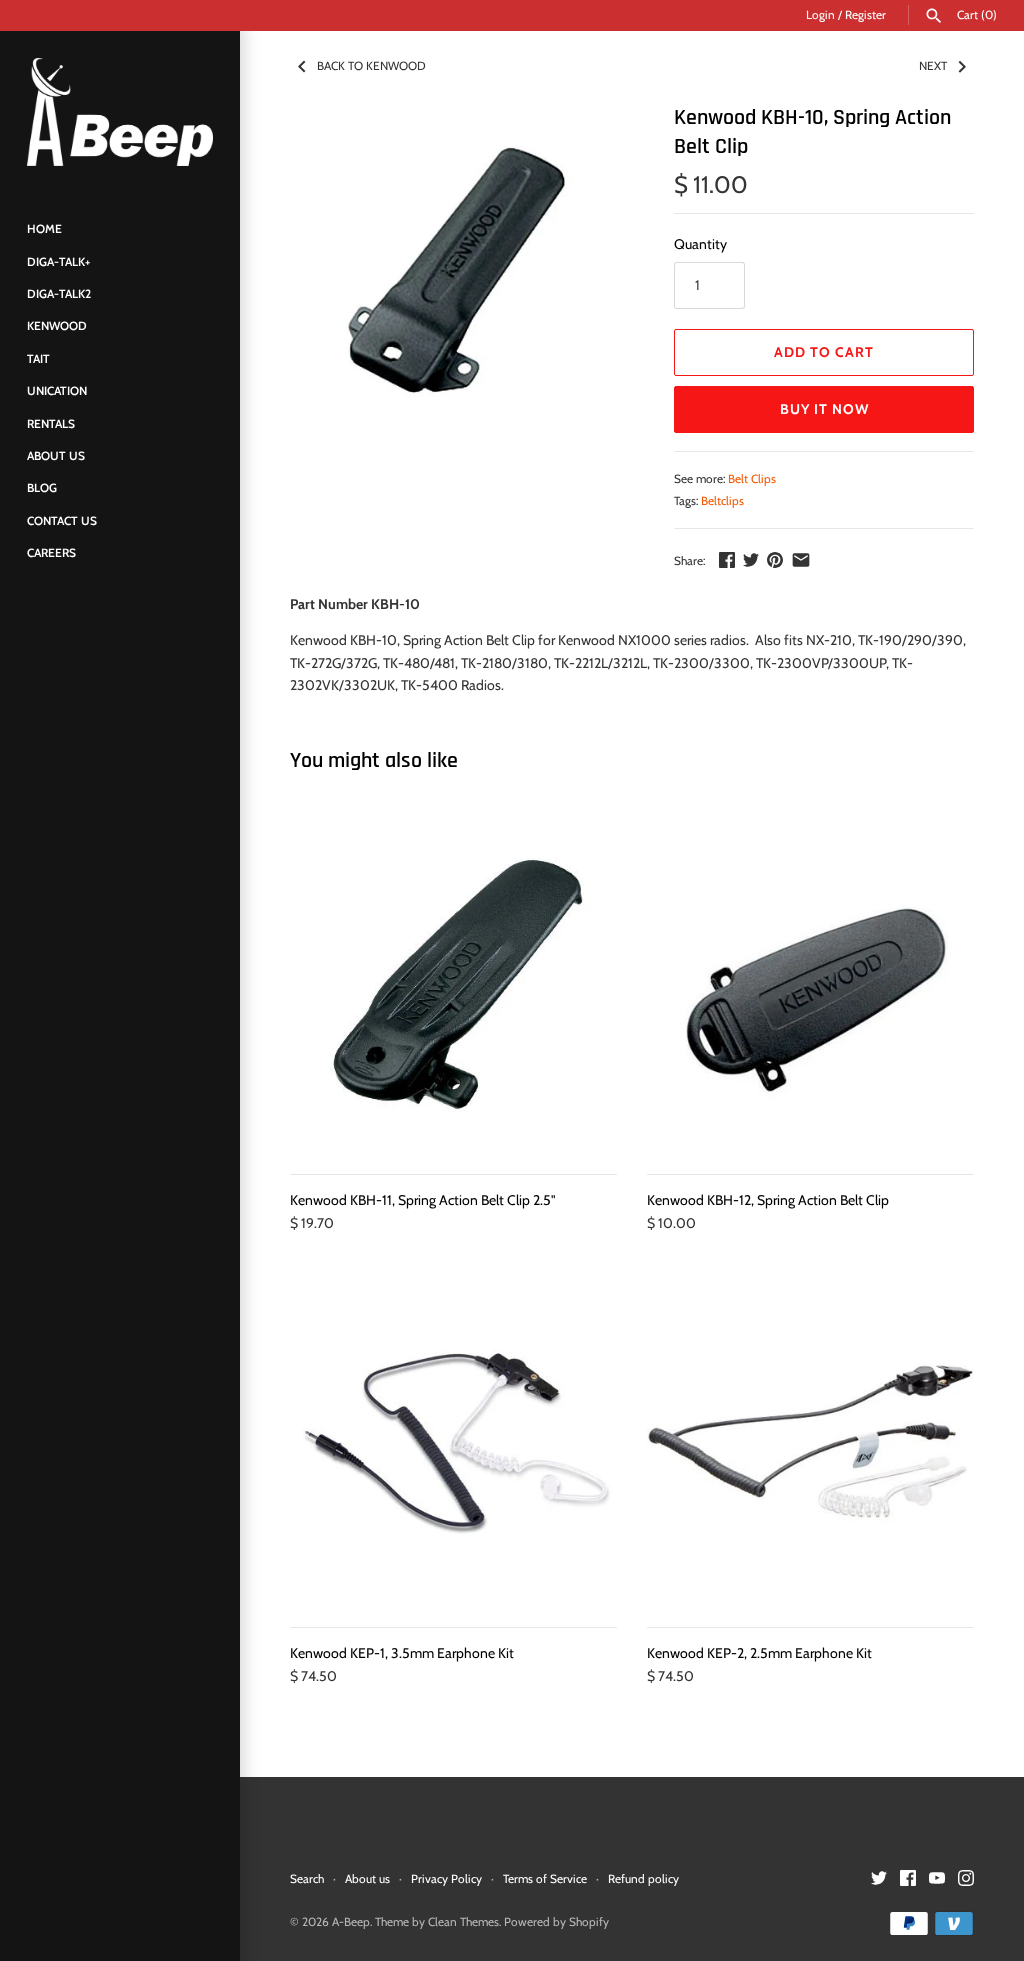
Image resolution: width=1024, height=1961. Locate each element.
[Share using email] (801, 560)
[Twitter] (879, 1879)
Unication (57, 391)
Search (307, 1879)
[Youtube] (937, 1879)
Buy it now (824, 409)
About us (367, 1879)
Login (820, 15)
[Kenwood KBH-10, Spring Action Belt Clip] (457, 270)
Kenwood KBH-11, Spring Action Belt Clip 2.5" (423, 1200)
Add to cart (824, 352)
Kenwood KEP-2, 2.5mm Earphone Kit (759, 1653)
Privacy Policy (446, 1879)
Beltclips (722, 501)
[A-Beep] (120, 112)
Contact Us (62, 521)
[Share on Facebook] (727, 560)
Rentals (51, 424)
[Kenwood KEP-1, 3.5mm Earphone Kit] (453, 1441)
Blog (42, 488)
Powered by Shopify (556, 1922)
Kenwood (57, 326)
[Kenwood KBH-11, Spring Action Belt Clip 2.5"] (453, 988)
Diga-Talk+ (58, 262)
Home (44, 229)
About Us (56, 456)
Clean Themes (463, 1922)
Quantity (700, 244)
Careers (51, 553)
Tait (38, 359)
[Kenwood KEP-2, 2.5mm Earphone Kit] (810, 1441)
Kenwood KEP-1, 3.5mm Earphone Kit (402, 1653)
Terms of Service (545, 1879)
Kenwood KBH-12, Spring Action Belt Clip (768, 1200)
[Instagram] (966, 1879)
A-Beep (351, 1922)
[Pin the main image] (775, 560)
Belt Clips (752, 479)
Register (865, 15)
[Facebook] (908, 1879)
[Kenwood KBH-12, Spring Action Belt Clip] (810, 988)
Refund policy (643, 1879)
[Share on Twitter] (751, 560)
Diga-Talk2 (59, 294)
